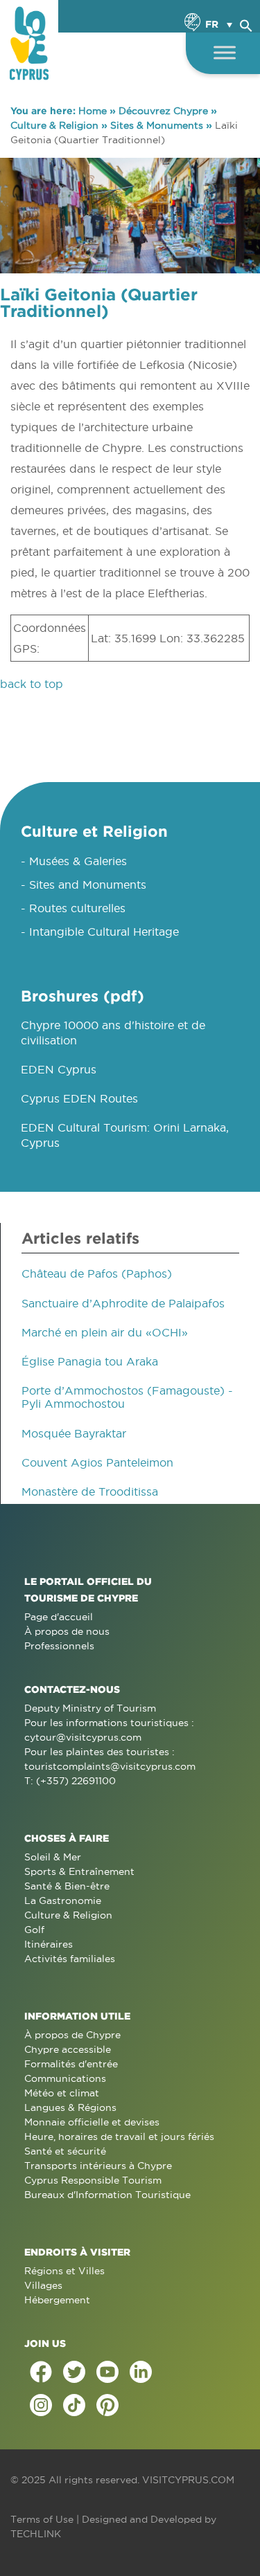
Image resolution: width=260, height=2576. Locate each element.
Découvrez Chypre (163, 111)
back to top (32, 684)
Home (93, 111)
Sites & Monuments (157, 125)
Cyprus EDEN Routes (79, 1098)
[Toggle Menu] (225, 52)
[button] (246, 24)
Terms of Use (42, 2519)
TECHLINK (36, 2534)
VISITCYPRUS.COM (188, 2480)
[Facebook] (41, 2372)
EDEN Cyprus (59, 1069)
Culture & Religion (54, 125)
